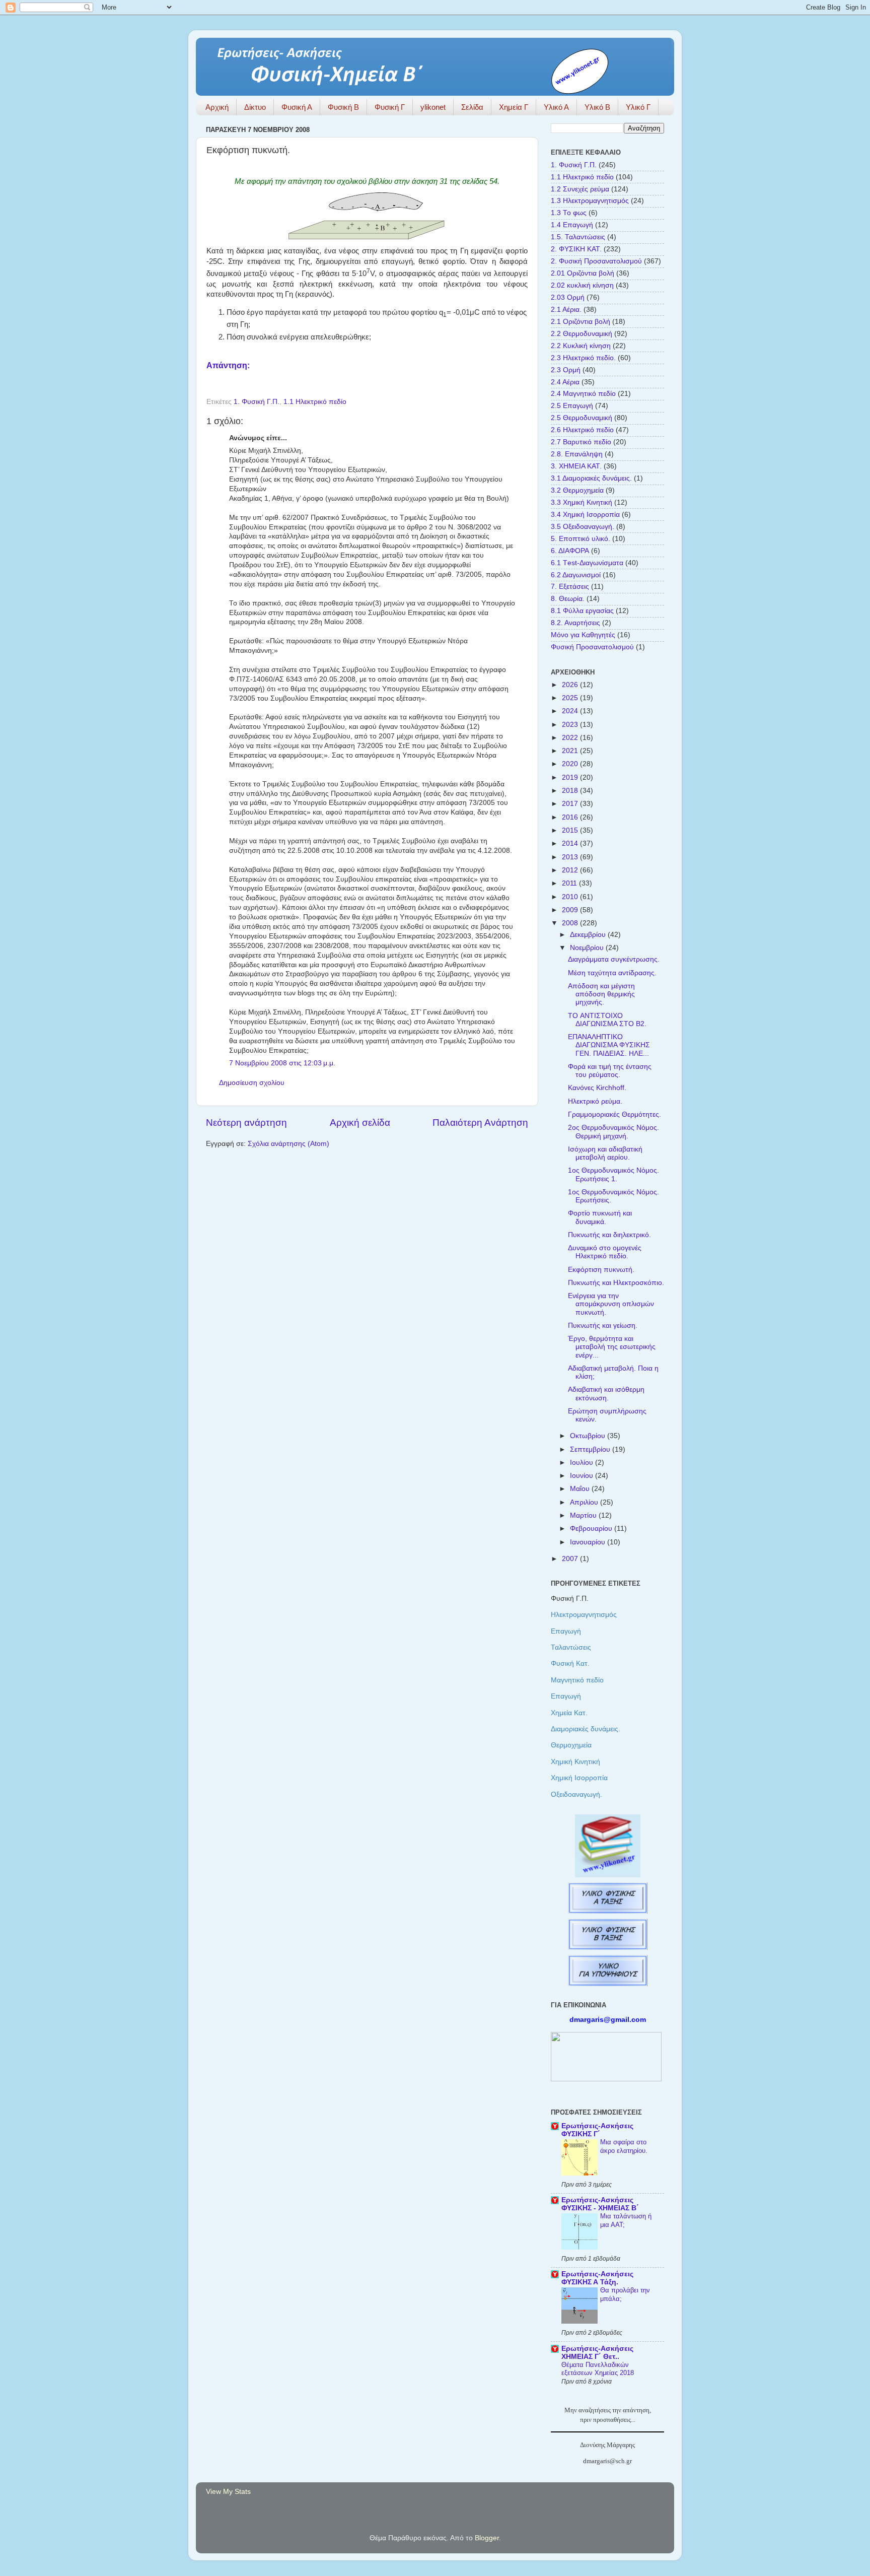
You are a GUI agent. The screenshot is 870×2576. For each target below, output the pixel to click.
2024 (571, 711)
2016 (571, 817)
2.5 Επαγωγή (572, 406)
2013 (571, 857)
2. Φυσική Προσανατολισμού (596, 261)
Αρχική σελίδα (360, 1123)
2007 (571, 1559)
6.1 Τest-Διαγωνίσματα (587, 563)
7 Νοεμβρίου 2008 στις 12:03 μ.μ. (282, 1063)
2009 (571, 910)
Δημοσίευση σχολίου (252, 1083)
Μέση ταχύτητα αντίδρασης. (612, 973)
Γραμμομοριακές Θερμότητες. (614, 1114)
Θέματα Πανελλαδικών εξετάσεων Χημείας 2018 (598, 2369)
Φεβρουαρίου (592, 1529)
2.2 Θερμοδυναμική (582, 334)
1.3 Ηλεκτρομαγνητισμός (590, 201)
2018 (571, 791)
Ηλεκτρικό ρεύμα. (595, 1101)
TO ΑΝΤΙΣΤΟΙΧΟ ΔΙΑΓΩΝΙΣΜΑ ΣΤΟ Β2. (607, 1020)
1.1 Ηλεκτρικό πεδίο (315, 402)
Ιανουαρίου (589, 1542)
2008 (571, 923)
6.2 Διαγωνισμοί (576, 575)
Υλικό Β (597, 107)
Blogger (487, 2538)
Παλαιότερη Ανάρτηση (480, 1123)
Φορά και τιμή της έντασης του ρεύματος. (610, 1071)
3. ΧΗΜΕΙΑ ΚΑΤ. (576, 466)
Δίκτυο (255, 107)
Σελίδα (472, 107)
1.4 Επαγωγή (572, 225)
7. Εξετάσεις (570, 587)
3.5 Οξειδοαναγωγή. (583, 527)
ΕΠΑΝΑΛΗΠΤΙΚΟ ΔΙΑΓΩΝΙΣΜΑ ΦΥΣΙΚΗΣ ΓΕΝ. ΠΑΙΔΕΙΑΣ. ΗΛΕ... (609, 1045)
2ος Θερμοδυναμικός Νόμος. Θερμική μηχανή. (613, 1132)
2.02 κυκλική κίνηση (582, 285)
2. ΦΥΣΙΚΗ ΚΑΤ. (576, 249)
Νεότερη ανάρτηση (246, 1123)
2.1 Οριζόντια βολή (581, 322)
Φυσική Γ (390, 107)
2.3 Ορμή (566, 370)
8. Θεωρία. (568, 599)
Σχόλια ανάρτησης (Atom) (288, 1144)
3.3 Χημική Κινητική (582, 502)
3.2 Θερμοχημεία (577, 490)
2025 (571, 698)
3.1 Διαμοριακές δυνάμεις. (591, 478)
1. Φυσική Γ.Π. (257, 402)
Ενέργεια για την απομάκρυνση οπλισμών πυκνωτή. (611, 1304)
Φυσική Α (297, 107)
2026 (571, 685)
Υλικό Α (556, 107)
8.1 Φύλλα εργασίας (582, 611)
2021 (571, 751)
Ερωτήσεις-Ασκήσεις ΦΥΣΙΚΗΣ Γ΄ (597, 2130)
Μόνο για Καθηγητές (583, 635)
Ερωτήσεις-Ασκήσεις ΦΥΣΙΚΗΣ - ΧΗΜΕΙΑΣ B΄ (600, 2204)
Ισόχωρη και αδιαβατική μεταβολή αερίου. (605, 1153)
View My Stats (228, 2492)
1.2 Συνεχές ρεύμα (580, 189)
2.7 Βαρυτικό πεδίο (581, 442)
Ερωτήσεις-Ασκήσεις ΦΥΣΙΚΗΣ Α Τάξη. (597, 2278)
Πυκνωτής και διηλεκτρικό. (609, 1235)
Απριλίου (585, 1502)
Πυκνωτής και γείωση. (603, 1326)
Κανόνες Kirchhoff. (597, 1088)
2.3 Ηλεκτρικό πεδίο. (583, 358)
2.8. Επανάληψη (577, 454)
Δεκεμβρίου (589, 935)
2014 (571, 843)
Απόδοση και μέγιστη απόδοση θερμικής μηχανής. (601, 994)
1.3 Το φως (569, 213)
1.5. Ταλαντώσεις (578, 237)
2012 (571, 870)
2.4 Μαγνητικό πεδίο (583, 394)
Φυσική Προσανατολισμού (592, 647)
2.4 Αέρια (565, 382)
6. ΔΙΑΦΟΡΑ (570, 551)
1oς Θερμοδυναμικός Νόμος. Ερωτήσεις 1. (613, 1174)
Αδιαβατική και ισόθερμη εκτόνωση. (606, 1394)
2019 (571, 777)
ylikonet (433, 107)
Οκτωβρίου (589, 1436)
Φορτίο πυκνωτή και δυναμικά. (600, 1217)
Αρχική (217, 107)
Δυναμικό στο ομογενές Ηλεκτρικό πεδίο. (605, 1252)
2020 (571, 764)
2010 (571, 897)
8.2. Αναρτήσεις (575, 623)
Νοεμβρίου (588, 948)
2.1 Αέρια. (566, 310)
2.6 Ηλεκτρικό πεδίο (582, 430)
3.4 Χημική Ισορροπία (585, 515)
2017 (571, 804)
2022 (571, 738)
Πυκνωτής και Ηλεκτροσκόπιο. (616, 1283)
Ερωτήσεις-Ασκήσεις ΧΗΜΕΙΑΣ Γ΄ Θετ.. (597, 2353)
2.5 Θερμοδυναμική (582, 418)
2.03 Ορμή (568, 297)
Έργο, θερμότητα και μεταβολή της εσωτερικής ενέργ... (612, 1347)
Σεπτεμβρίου (591, 1449)
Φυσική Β (343, 107)
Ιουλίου (583, 1463)
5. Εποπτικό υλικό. (581, 539)
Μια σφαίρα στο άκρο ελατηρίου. (624, 2146)
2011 (570, 883)
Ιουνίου (583, 1476)
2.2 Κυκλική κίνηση (581, 346)
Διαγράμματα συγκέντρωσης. (614, 959)
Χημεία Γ (514, 107)
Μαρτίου (584, 1515)
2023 (571, 725)
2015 (571, 830)
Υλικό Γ (638, 107)
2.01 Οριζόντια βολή (583, 273)
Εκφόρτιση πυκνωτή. (601, 1270)
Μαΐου (581, 1489)
